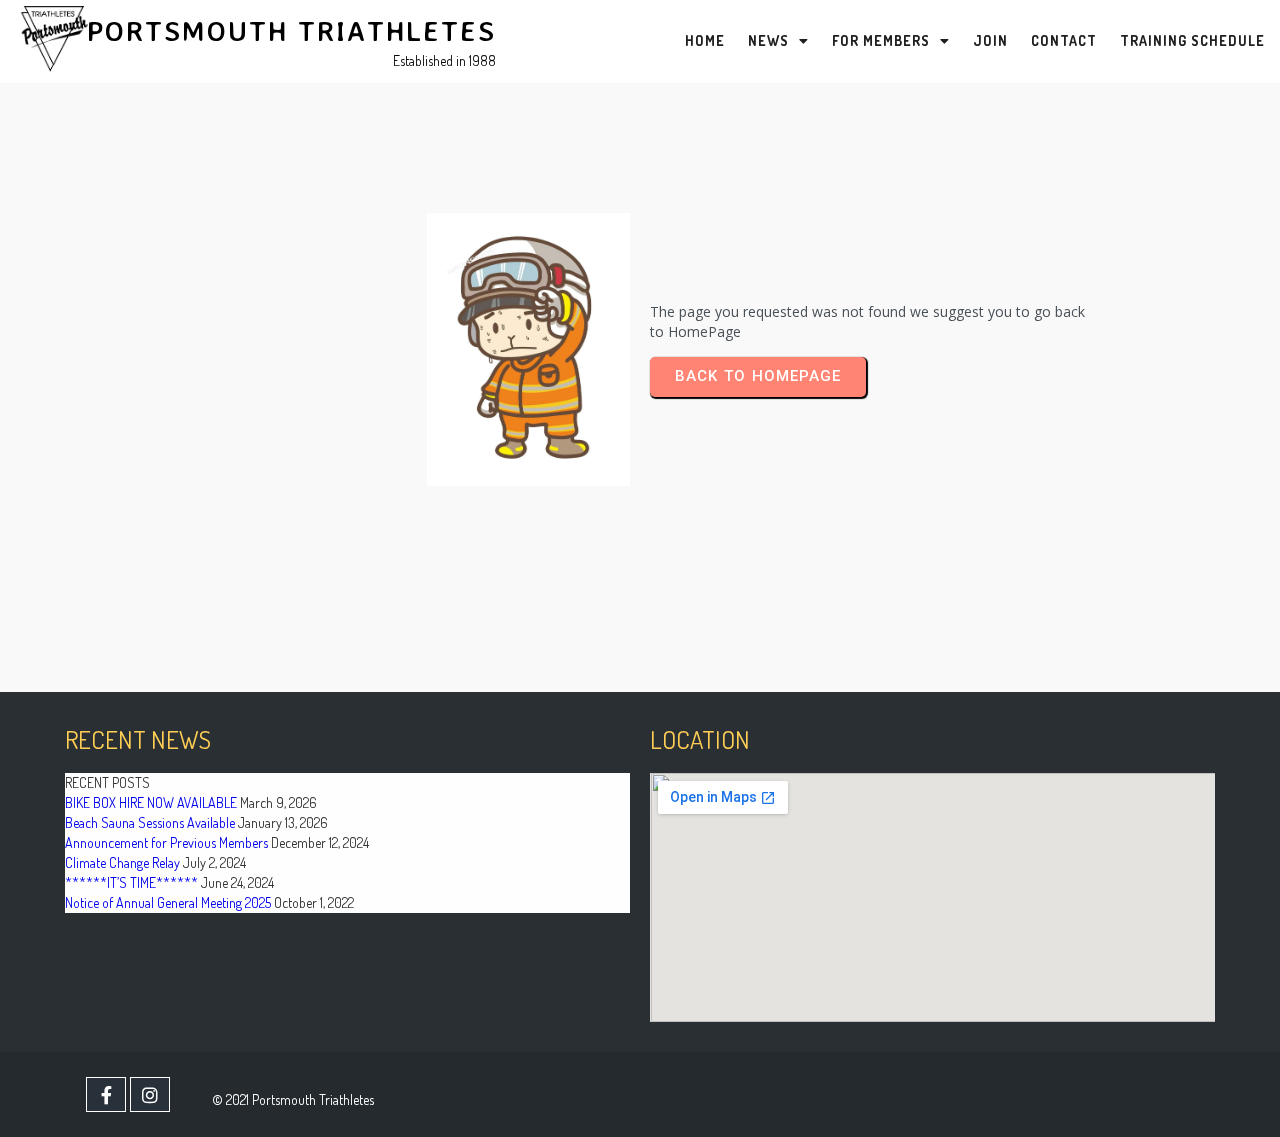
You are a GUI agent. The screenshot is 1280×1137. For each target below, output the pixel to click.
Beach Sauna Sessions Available (150, 822)
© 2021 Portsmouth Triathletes (293, 1099)
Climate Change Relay (122, 862)
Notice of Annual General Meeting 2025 (168, 902)
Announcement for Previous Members (166, 842)
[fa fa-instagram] (150, 1094)
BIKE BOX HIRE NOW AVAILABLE (151, 802)
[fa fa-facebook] (106, 1094)
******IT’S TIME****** (131, 882)
